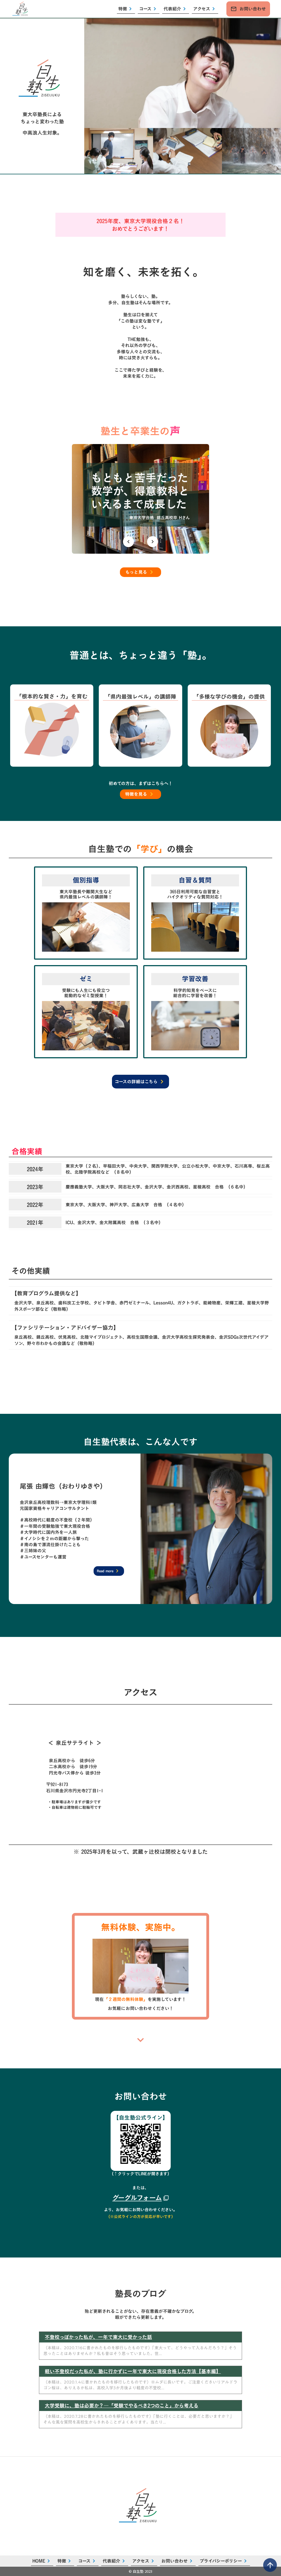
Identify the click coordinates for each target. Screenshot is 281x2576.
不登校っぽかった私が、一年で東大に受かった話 (98, 2337)
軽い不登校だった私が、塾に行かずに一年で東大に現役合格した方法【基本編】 (133, 2371)
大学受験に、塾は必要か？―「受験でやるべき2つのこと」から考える (122, 2406)
